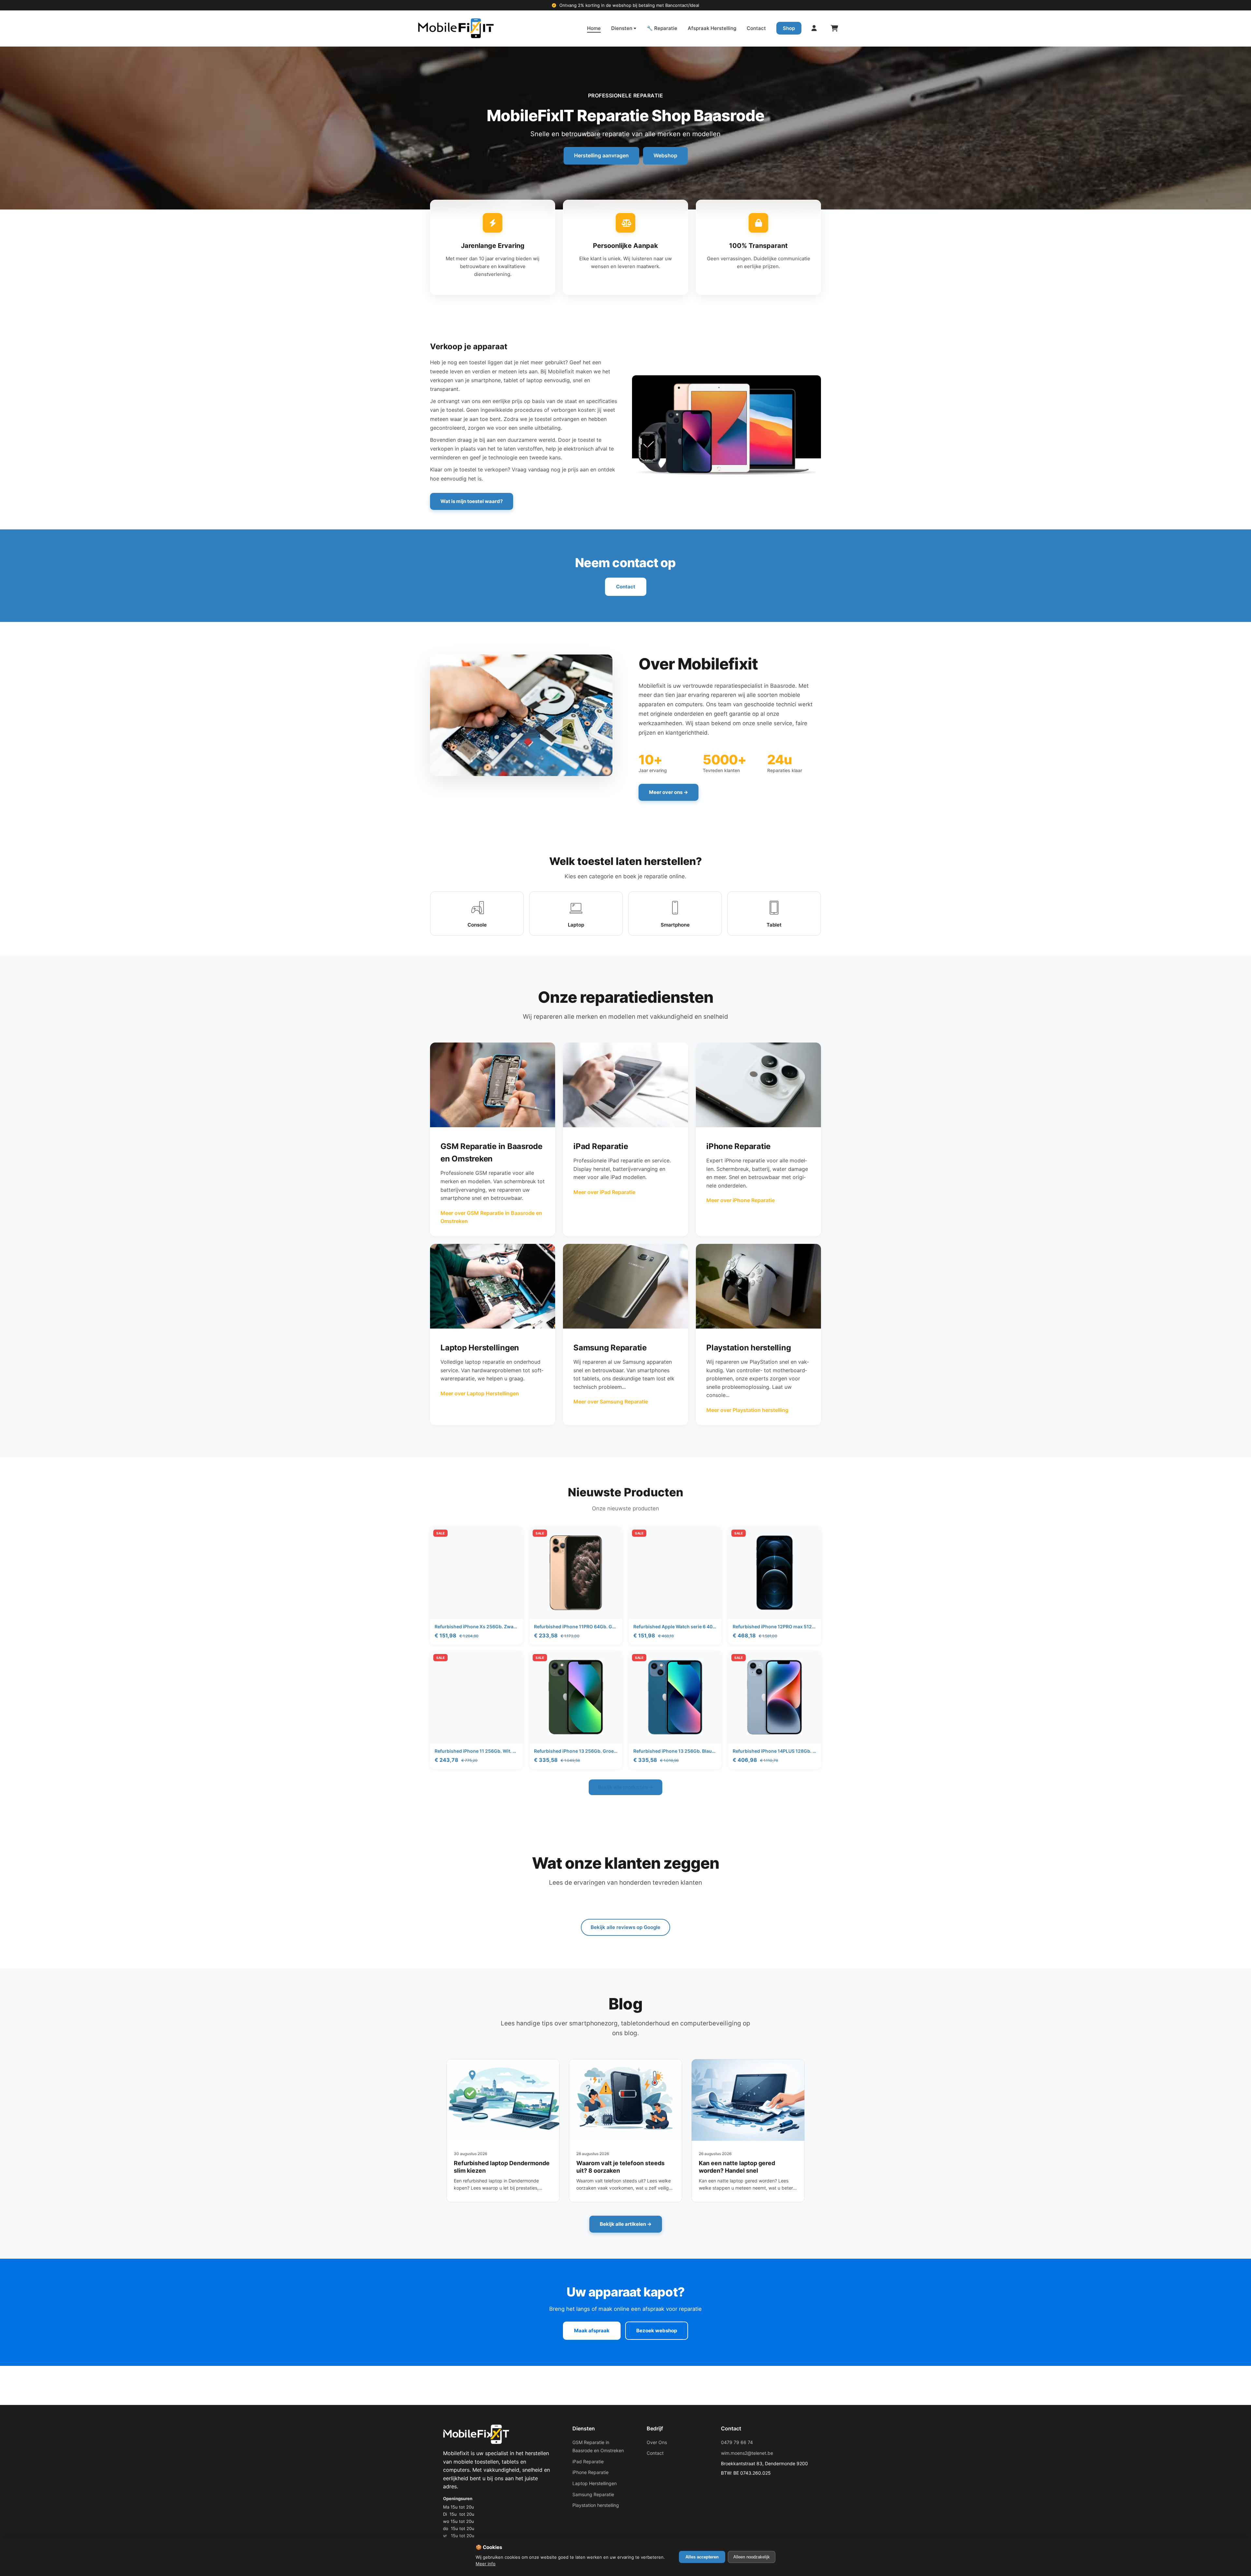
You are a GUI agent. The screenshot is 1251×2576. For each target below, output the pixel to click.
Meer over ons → (669, 792)
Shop (789, 28)
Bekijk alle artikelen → (626, 2224)
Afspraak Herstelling (712, 28)
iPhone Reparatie (590, 2472)
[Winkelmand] (834, 28)
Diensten (622, 28)
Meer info (486, 2564)
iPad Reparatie (588, 2461)
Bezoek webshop (657, 2331)
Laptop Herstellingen (595, 2483)
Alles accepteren (702, 2557)
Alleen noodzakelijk (752, 2557)
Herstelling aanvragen (601, 155)
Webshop (665, 155)
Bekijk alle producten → (625, 1787)
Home (594, 28)
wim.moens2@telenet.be (747, 2453)
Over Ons (657, 2442)
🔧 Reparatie (662, 28)
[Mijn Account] (814, 28)
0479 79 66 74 (737, 2442)
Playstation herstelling (596, 2505)
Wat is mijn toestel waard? (472, 501)
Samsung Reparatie (593, 2494)
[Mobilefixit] (456, 28)
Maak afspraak (592, 2331)
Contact (756, 28)
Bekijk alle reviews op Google (625, 1927)
